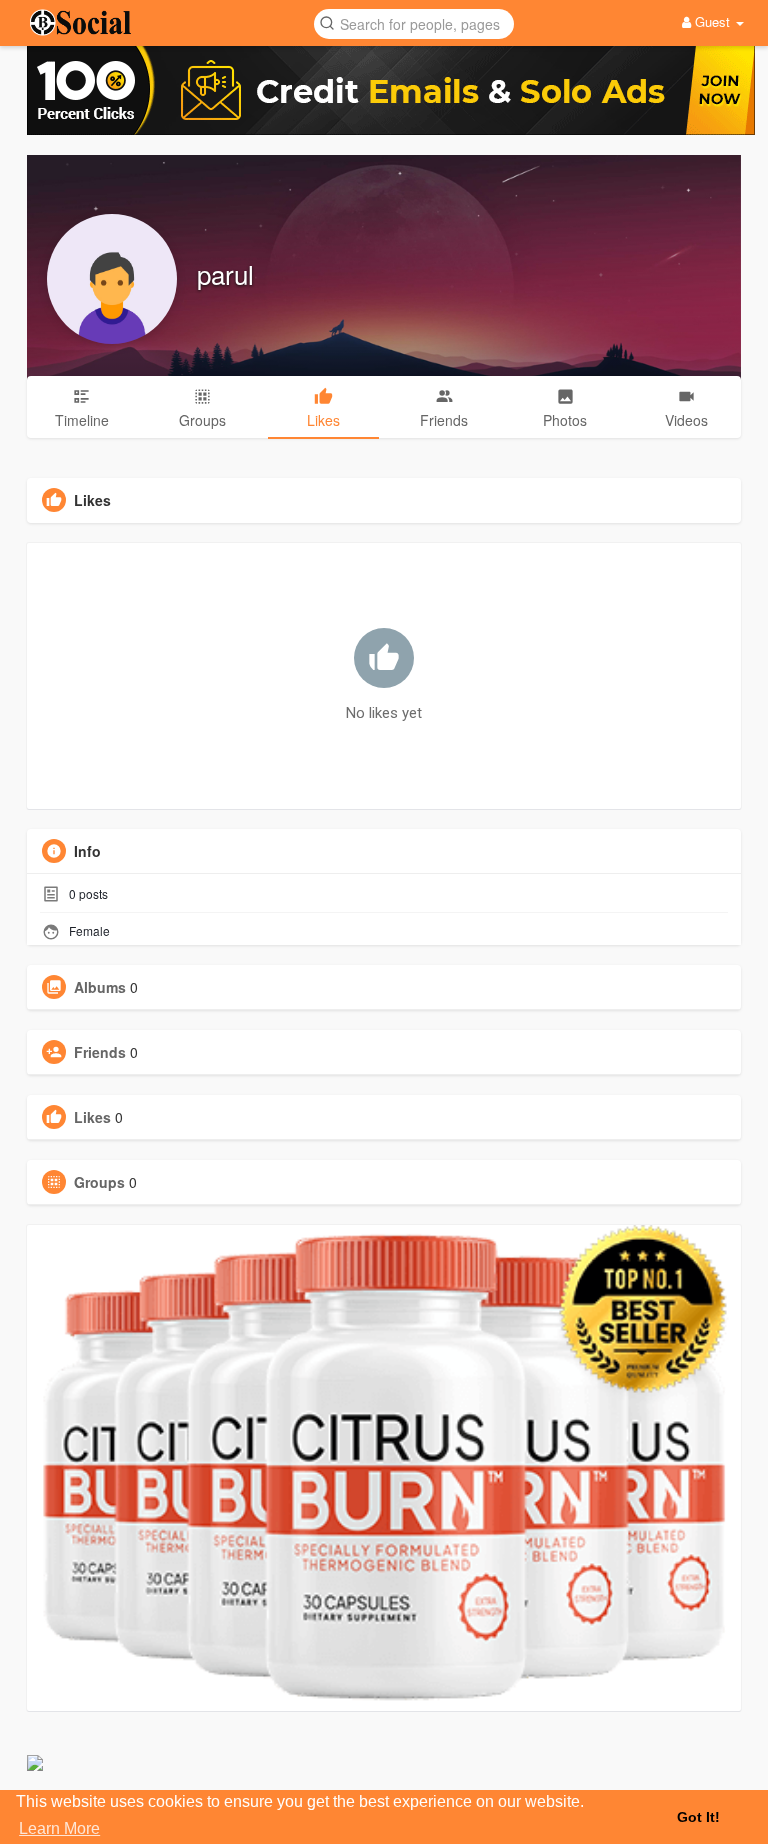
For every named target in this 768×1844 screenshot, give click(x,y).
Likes (92, 1117)
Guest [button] (712, 21)
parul (225, 273)
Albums (100, 987)
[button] (414, 22)
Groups (99, 1182)
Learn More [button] (59, 1828)
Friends (100, 1052)
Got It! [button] (698, 1817)
